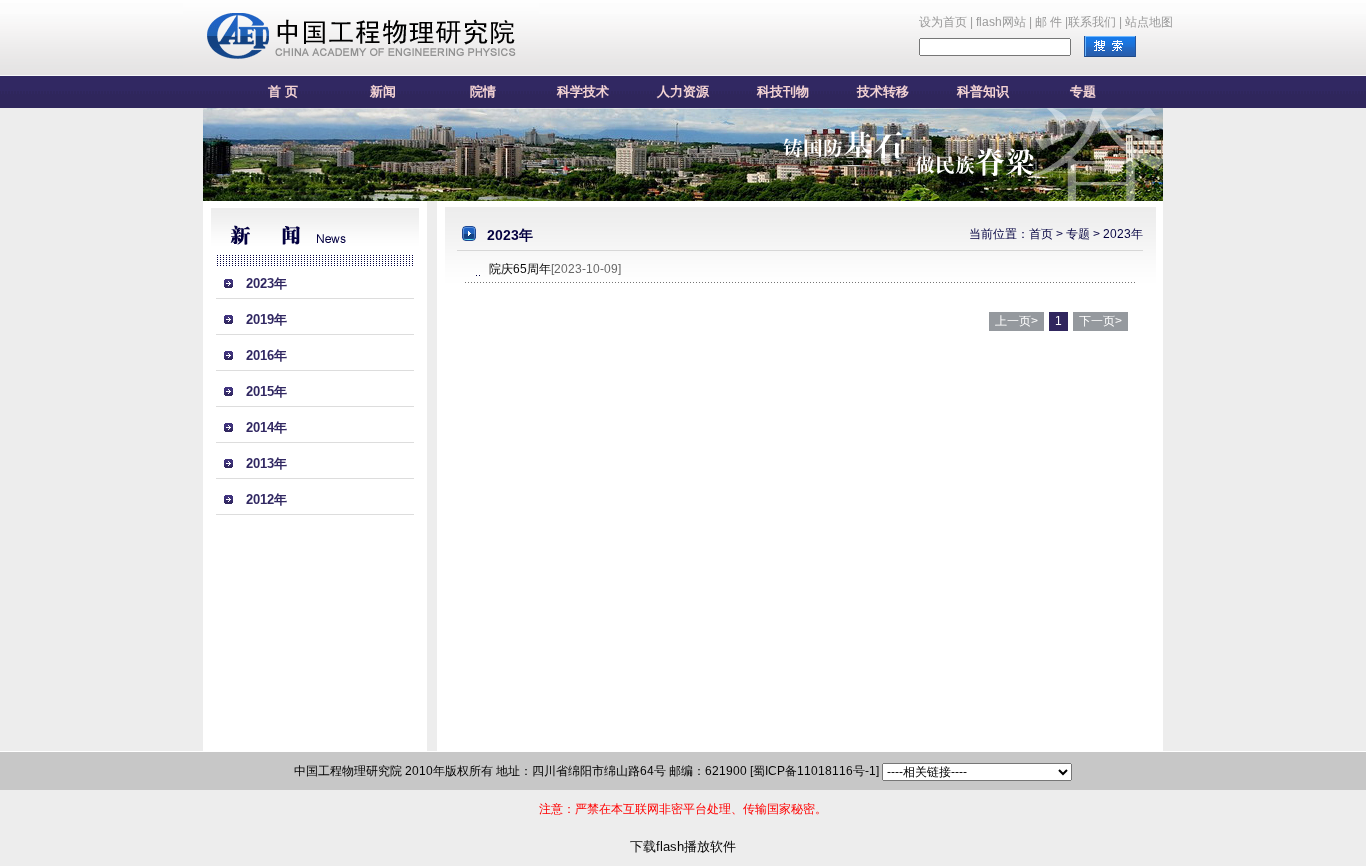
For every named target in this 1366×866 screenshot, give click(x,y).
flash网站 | (1004, 22)
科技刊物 (783, 91)
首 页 (283, 91)
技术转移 (883, 91)
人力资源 (683, 91)
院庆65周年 (520, 269)
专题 (1083, 91)
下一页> (1100, 321)
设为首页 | (946, 22)
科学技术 (583, 91)
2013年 (266, 463)
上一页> (1016, 321)
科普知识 (983, 91)
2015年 (266, 391)
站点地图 (1149, 22)
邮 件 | (1051, 22)
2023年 (266, 283)
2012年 (266, 499)
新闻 (383, 91)
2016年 (266, 355)
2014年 (266, 427)
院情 (483, 91)
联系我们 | (1095, 22)
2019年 (266, 319)
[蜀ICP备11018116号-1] (814, 771)
